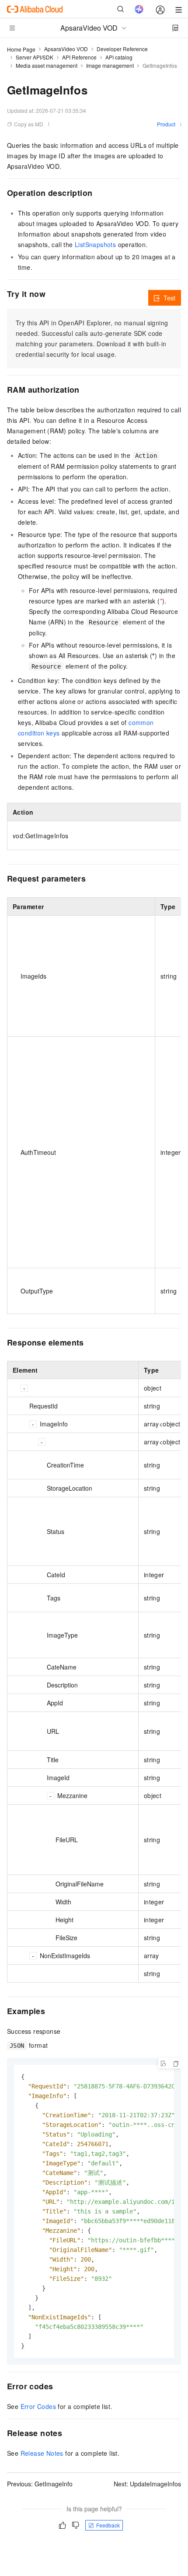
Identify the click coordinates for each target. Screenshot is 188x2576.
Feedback (108, 2525)
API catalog (119, 57)
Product (166, 124)
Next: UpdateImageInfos (147, 2484)
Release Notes (42, 2453)
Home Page (21, 49)
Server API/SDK (35, 57)
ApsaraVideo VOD (66, 49)
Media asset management (47, 65)
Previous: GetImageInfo (40, 2484)
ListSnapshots (95, 244)
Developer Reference (122, 49)
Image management (110, 65)
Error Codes (38, 2406)
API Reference (79, 57)
